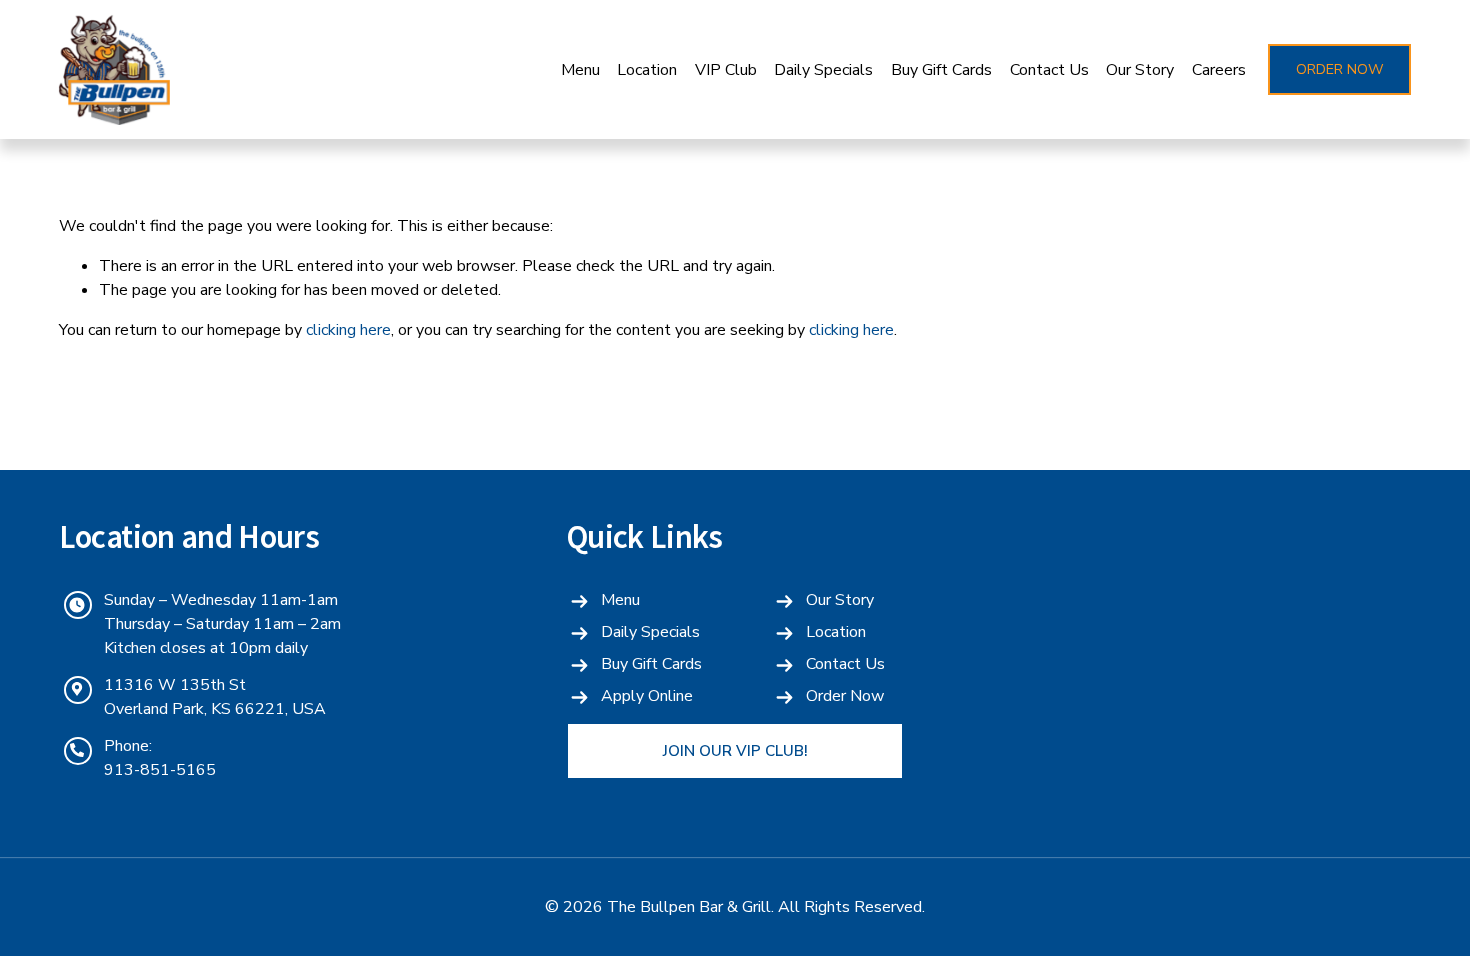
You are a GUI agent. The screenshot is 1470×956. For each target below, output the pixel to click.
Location (647, 70)
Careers (1219, 70)
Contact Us (1049, 70)
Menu (580, 70)
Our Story (1140, 70)
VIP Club (726, 70)
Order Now (1340, 69)
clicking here (348, 330)
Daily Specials (823, 70)
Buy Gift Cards (941, 70)
